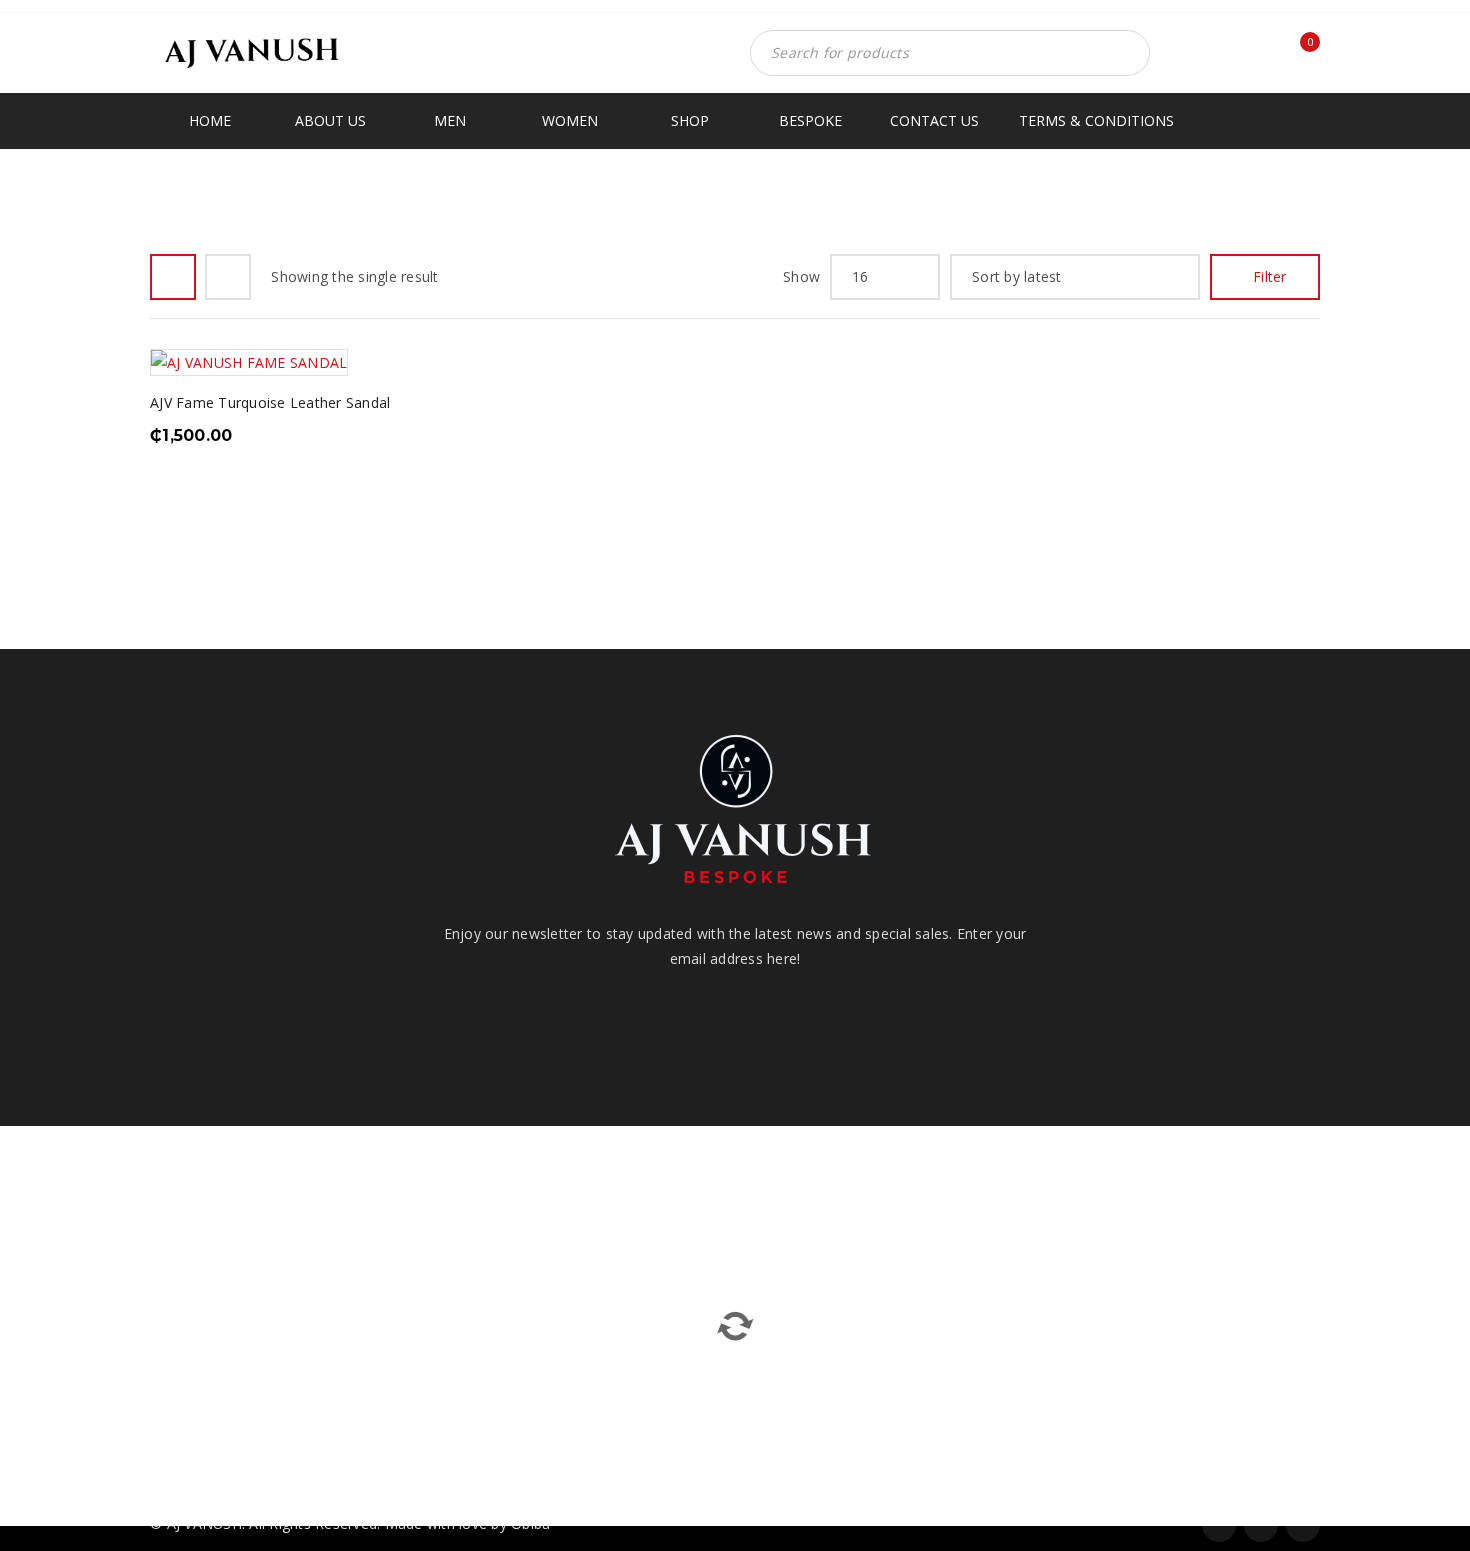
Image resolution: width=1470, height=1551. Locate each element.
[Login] (1254, 58)
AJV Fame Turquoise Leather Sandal (270, 402)
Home (1132, 201)
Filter (1270, 276)
